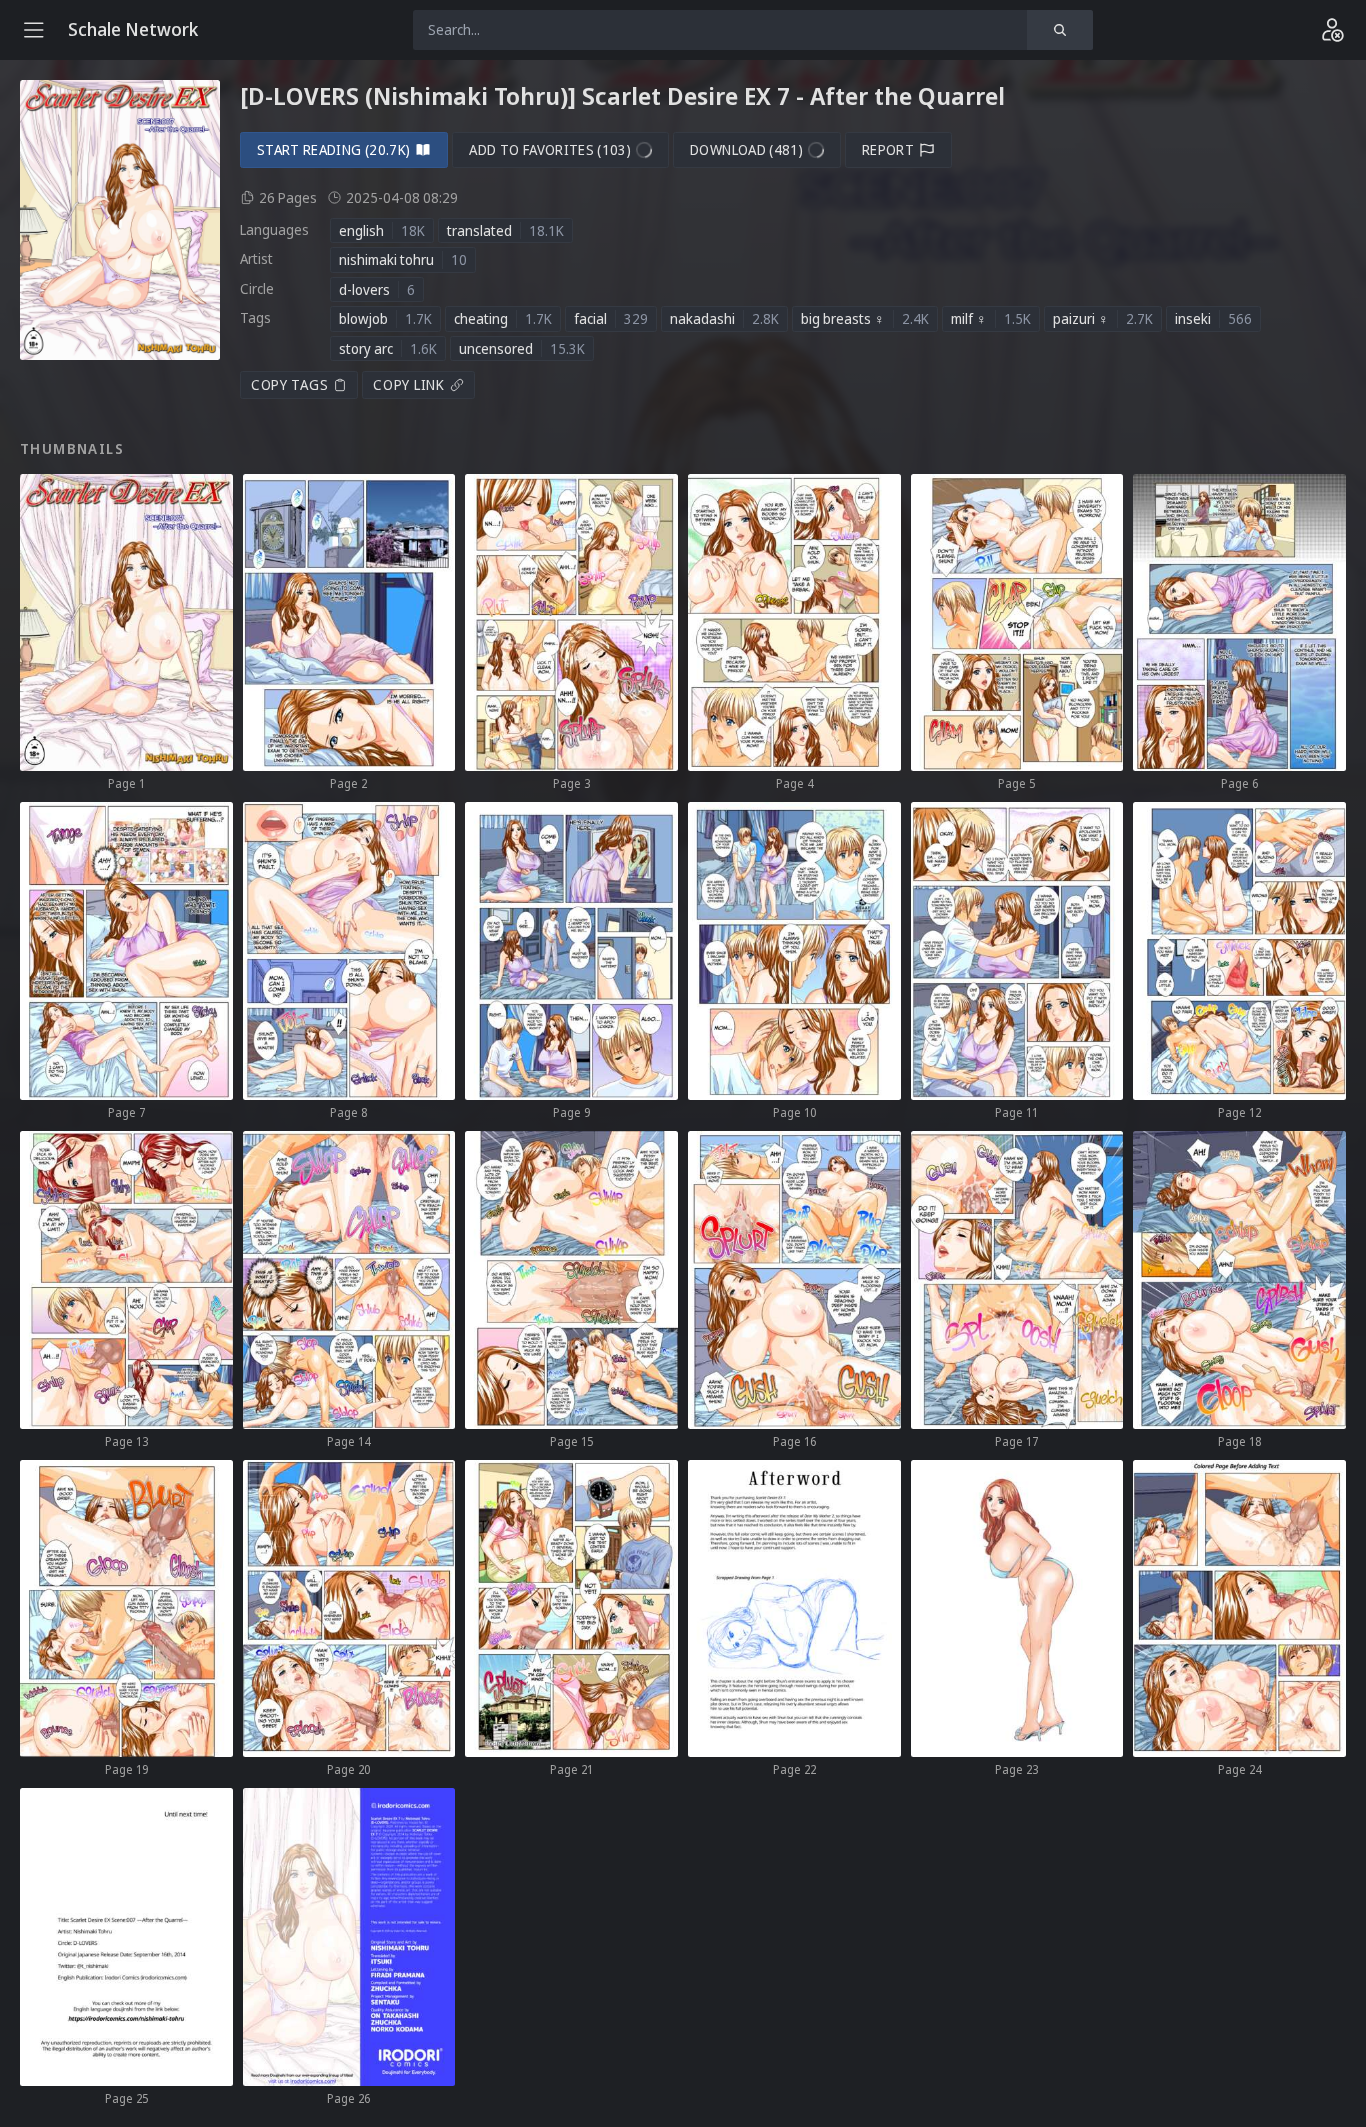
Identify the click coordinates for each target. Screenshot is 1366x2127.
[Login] (1332, 30)
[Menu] (34, 30)
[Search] (1060, 30)
